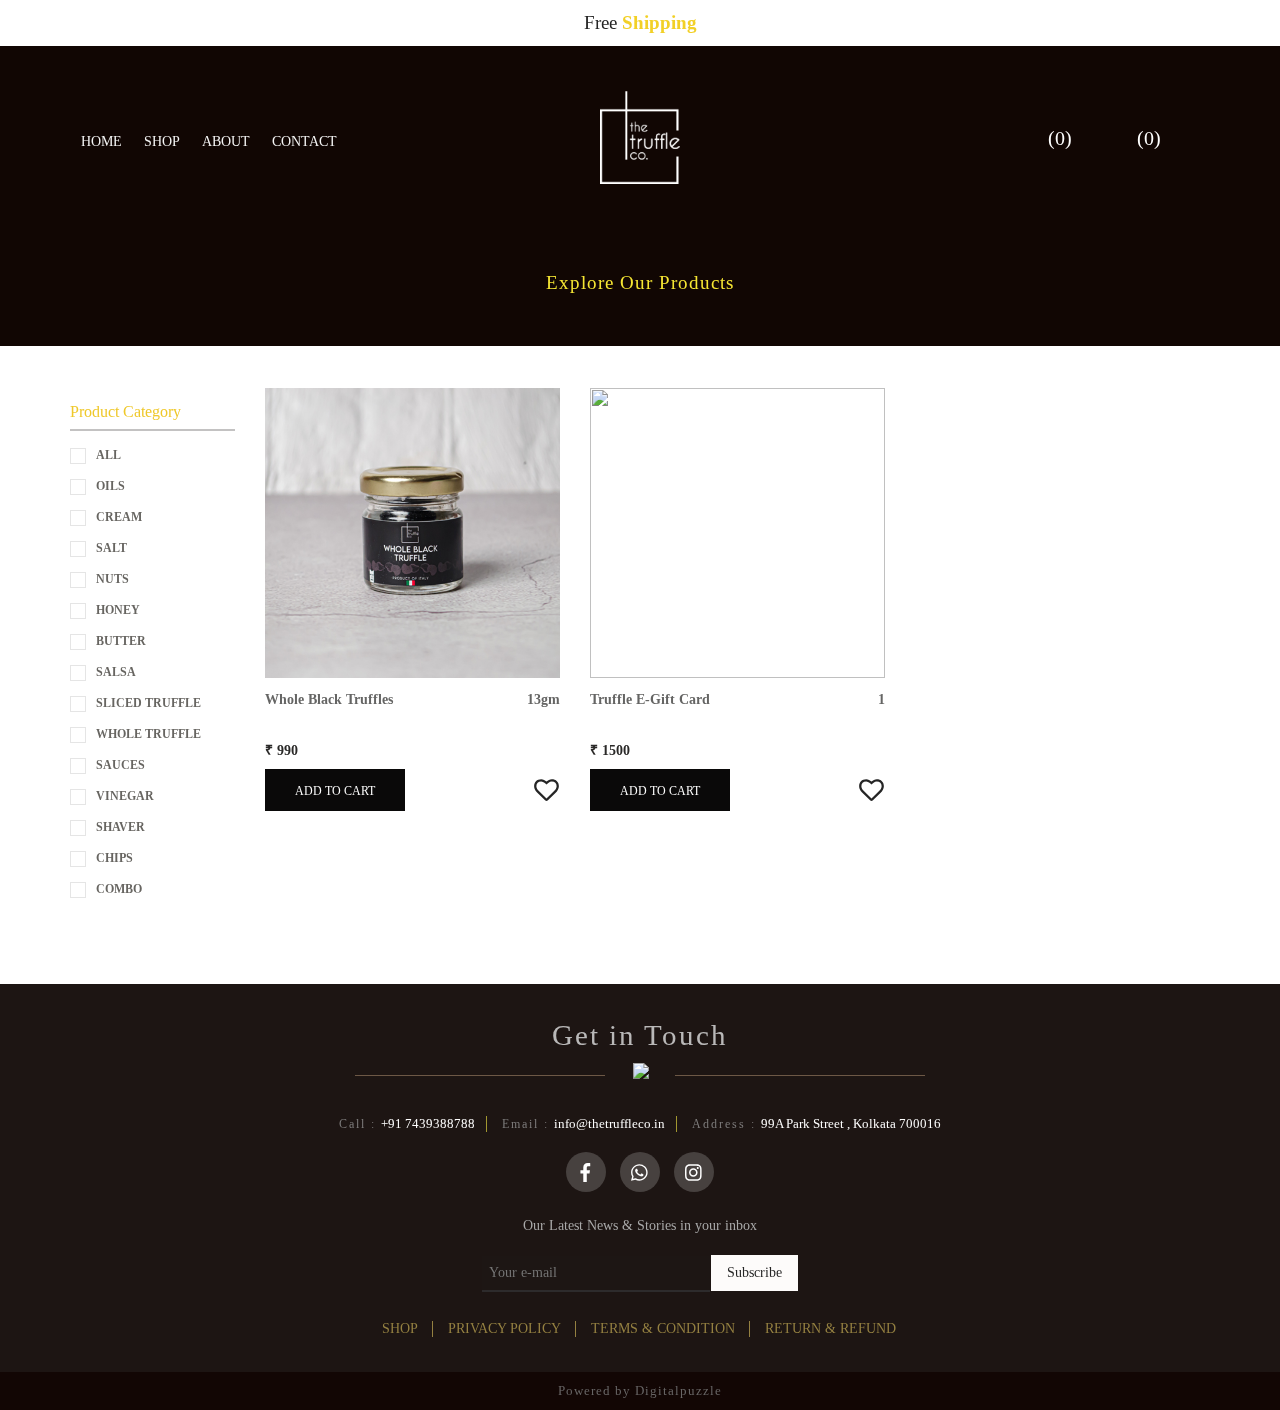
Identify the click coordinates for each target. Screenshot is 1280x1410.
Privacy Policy (504, 1328)
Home (101, 141)
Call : (407, 1123)
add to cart (335, 791)
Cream (119, 517)
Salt (111, 548)
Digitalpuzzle (678, 1390)
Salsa (116, 672)
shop (400, 1328)
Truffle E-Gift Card (650, 699)
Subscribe (754, 1272)
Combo (119, 889)
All (108, 455)
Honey (118, 610)
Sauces (120, 765)
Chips (114, 858)
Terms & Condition (663, 1328)
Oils (110, 486)
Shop (162, 141)
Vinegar (125, 796)
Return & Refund (830, 1328)
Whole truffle (148, 734)
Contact (304, 141)
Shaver (120, 827)
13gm (543, 699)
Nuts (112, 579)
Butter (121, 641)
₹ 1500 (610, 750)
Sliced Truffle (148, 703)
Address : (816, 1123)
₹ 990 (281, 750)
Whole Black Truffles (329, 699)
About (226, 141)
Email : (583, 1123)
